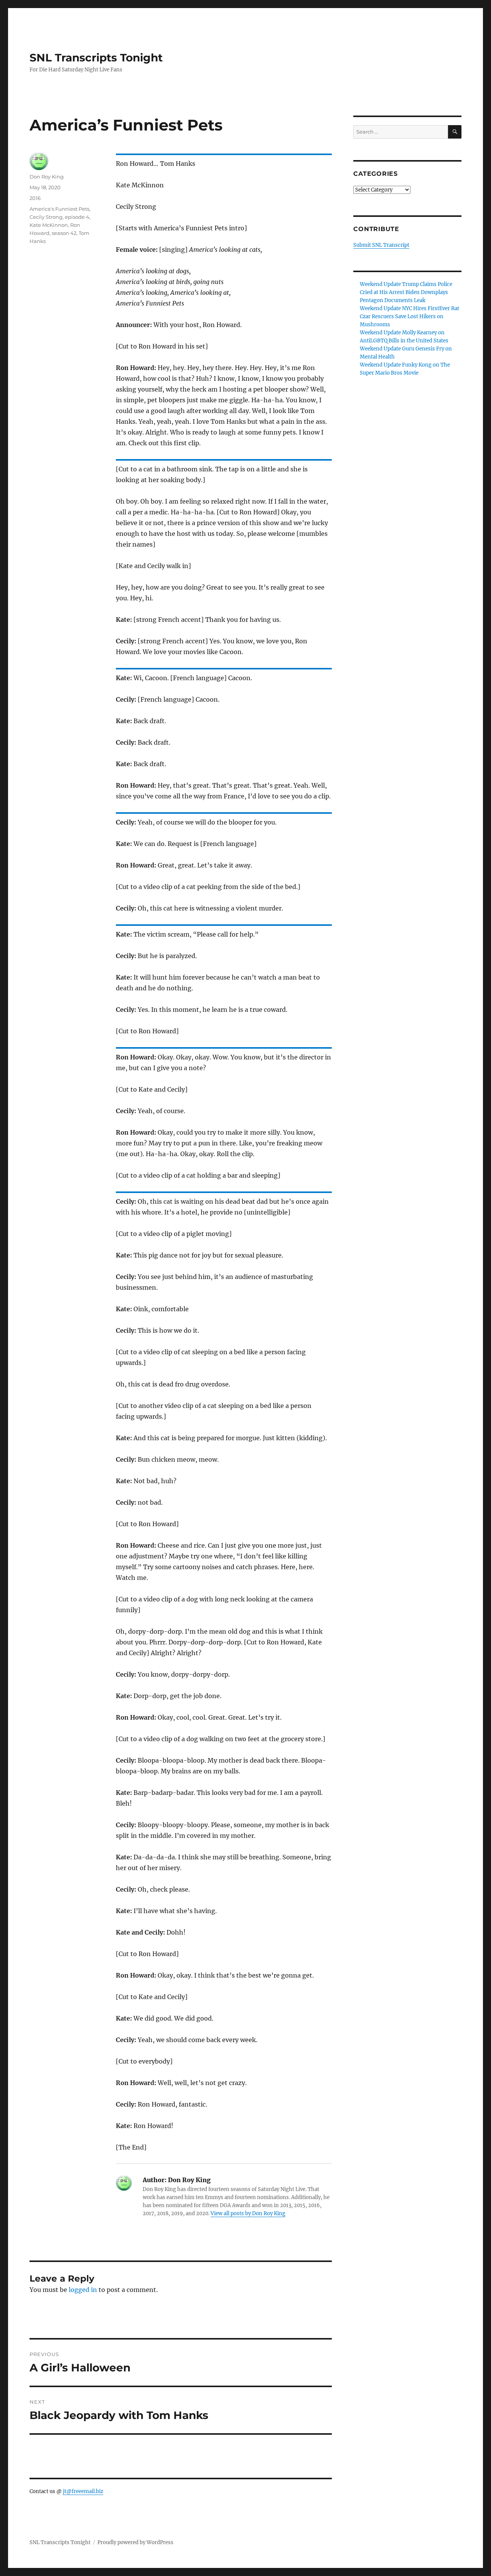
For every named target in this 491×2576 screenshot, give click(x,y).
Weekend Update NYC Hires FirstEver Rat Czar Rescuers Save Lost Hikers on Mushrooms (409, 316)
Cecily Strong (46, 217)
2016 (35, 198)
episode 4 (77, 217)
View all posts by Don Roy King (248, 2213)
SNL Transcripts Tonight (96, 58)
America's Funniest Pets (59, 209)
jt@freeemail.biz (83, 2491)
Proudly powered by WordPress (135, 2542)
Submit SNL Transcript (381, 245)
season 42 (64, 233)
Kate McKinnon (49, 225)
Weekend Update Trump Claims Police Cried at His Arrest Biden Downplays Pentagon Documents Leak (406, 292)
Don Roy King (47, 177)
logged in (83, 2290)
